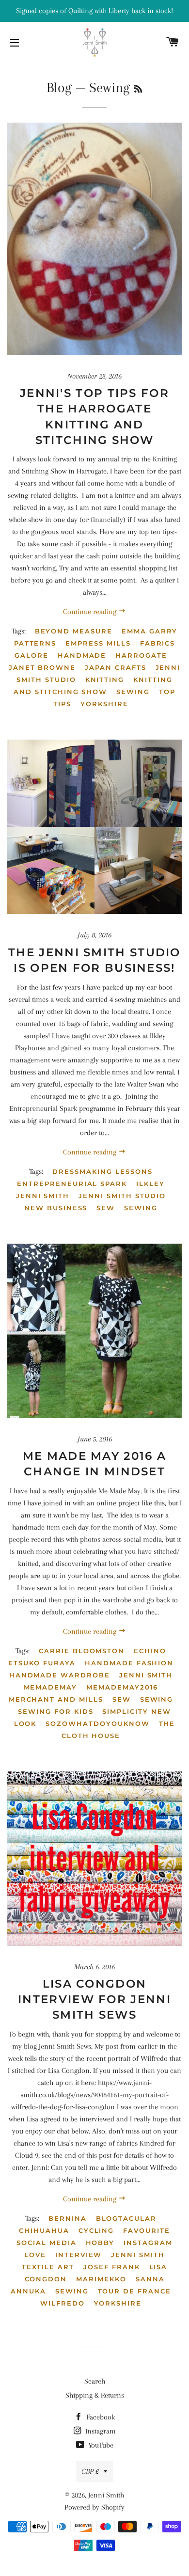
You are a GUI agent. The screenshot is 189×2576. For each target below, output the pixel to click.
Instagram (100, 2431)
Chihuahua (44, 2230)
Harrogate (141, 655)
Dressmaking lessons (102, 1171)
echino (150, 1651)
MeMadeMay (51, 1687)
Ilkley (150, 1184)
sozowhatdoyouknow (97, 1723)
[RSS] (138, 89)
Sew (106, 1208)
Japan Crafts (115, 667)
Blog (59, 87)
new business (56, 1208)
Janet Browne (42, 667)
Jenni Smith (43, 1196)
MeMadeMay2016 (122, 1687)
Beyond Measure (74, 631)
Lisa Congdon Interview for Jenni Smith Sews (94, 1999)
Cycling (96, 2230)
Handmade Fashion (129, 1663)
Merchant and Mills (56, 1699)
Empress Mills (98, 643)
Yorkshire (104, 704)
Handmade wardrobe (60, 1675)
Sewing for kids (55, 1711)
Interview (79, 2255)
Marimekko (101, 2279)
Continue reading (91, 612)
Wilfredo (63, 2303)
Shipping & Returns (95, 2395)
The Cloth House (118, 1730)
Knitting (105, 680)
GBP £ (90, 2471)
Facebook (100, 2417)
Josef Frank (111, 2267)
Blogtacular (126, 2218)
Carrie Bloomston (82, 1651)
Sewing (133, 692)
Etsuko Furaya (42, 1663)
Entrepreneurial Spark (72, 1184)
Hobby (100, 2243)
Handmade (82, 655)
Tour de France (134, 2291)
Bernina (68, 2218)
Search (95, 2381)
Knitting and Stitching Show (93, 686)
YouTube (100, 2445)
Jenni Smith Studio (122, 1196)
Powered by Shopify (94, 2507)
